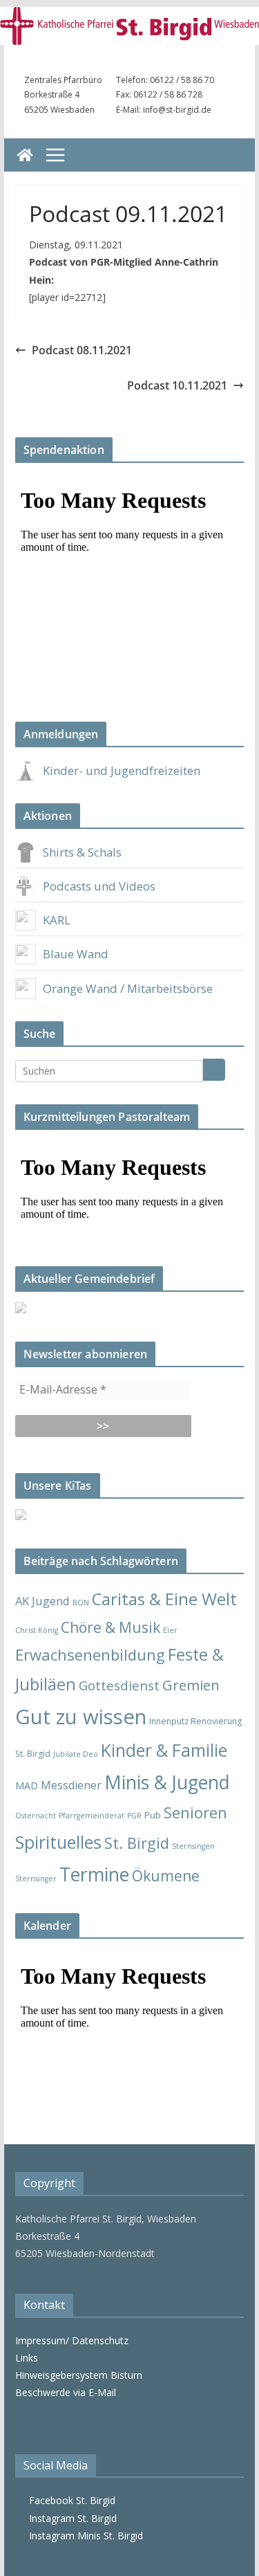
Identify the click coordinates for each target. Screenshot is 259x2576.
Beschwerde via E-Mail (66, 2392)
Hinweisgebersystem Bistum (79, 2375)
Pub (153, 1815)
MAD (27, 1785)
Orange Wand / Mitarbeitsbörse (128, 988)
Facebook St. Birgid (69, 2500)
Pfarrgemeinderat (92, 1816)
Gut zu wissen (81, 1717)
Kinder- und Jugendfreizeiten (122, 770)
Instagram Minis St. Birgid (83, 2536)
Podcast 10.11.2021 (177, 385)
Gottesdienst (119, 1685)
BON (81, 1602)
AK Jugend (42, 1601)
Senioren (195, 1812)
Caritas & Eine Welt (164, 1599)
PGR (134, 1816)
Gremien (191, 1685)
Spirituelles (58, 1842)
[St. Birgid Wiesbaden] (25, 155)
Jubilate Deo (76, 1754)
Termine (94, 1874)
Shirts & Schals (82, 852)
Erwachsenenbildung (90, 1654)
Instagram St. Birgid (70, 2518)
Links (27, 2358)
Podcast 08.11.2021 (82, 350)
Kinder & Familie (164, 1750)
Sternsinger (36, 1879)
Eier (170, 1630)
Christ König (37, 1630)
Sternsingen (193, 1846)
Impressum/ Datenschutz (72, 2340)
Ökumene (166, 1875)
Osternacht (36, 1816)
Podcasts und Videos (99, 886)
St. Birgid (137, 1843)
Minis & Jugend (167, 1782)
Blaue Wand (76, 954)
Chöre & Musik (111, 1627)
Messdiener (71, 1785)
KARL (57, 920)
